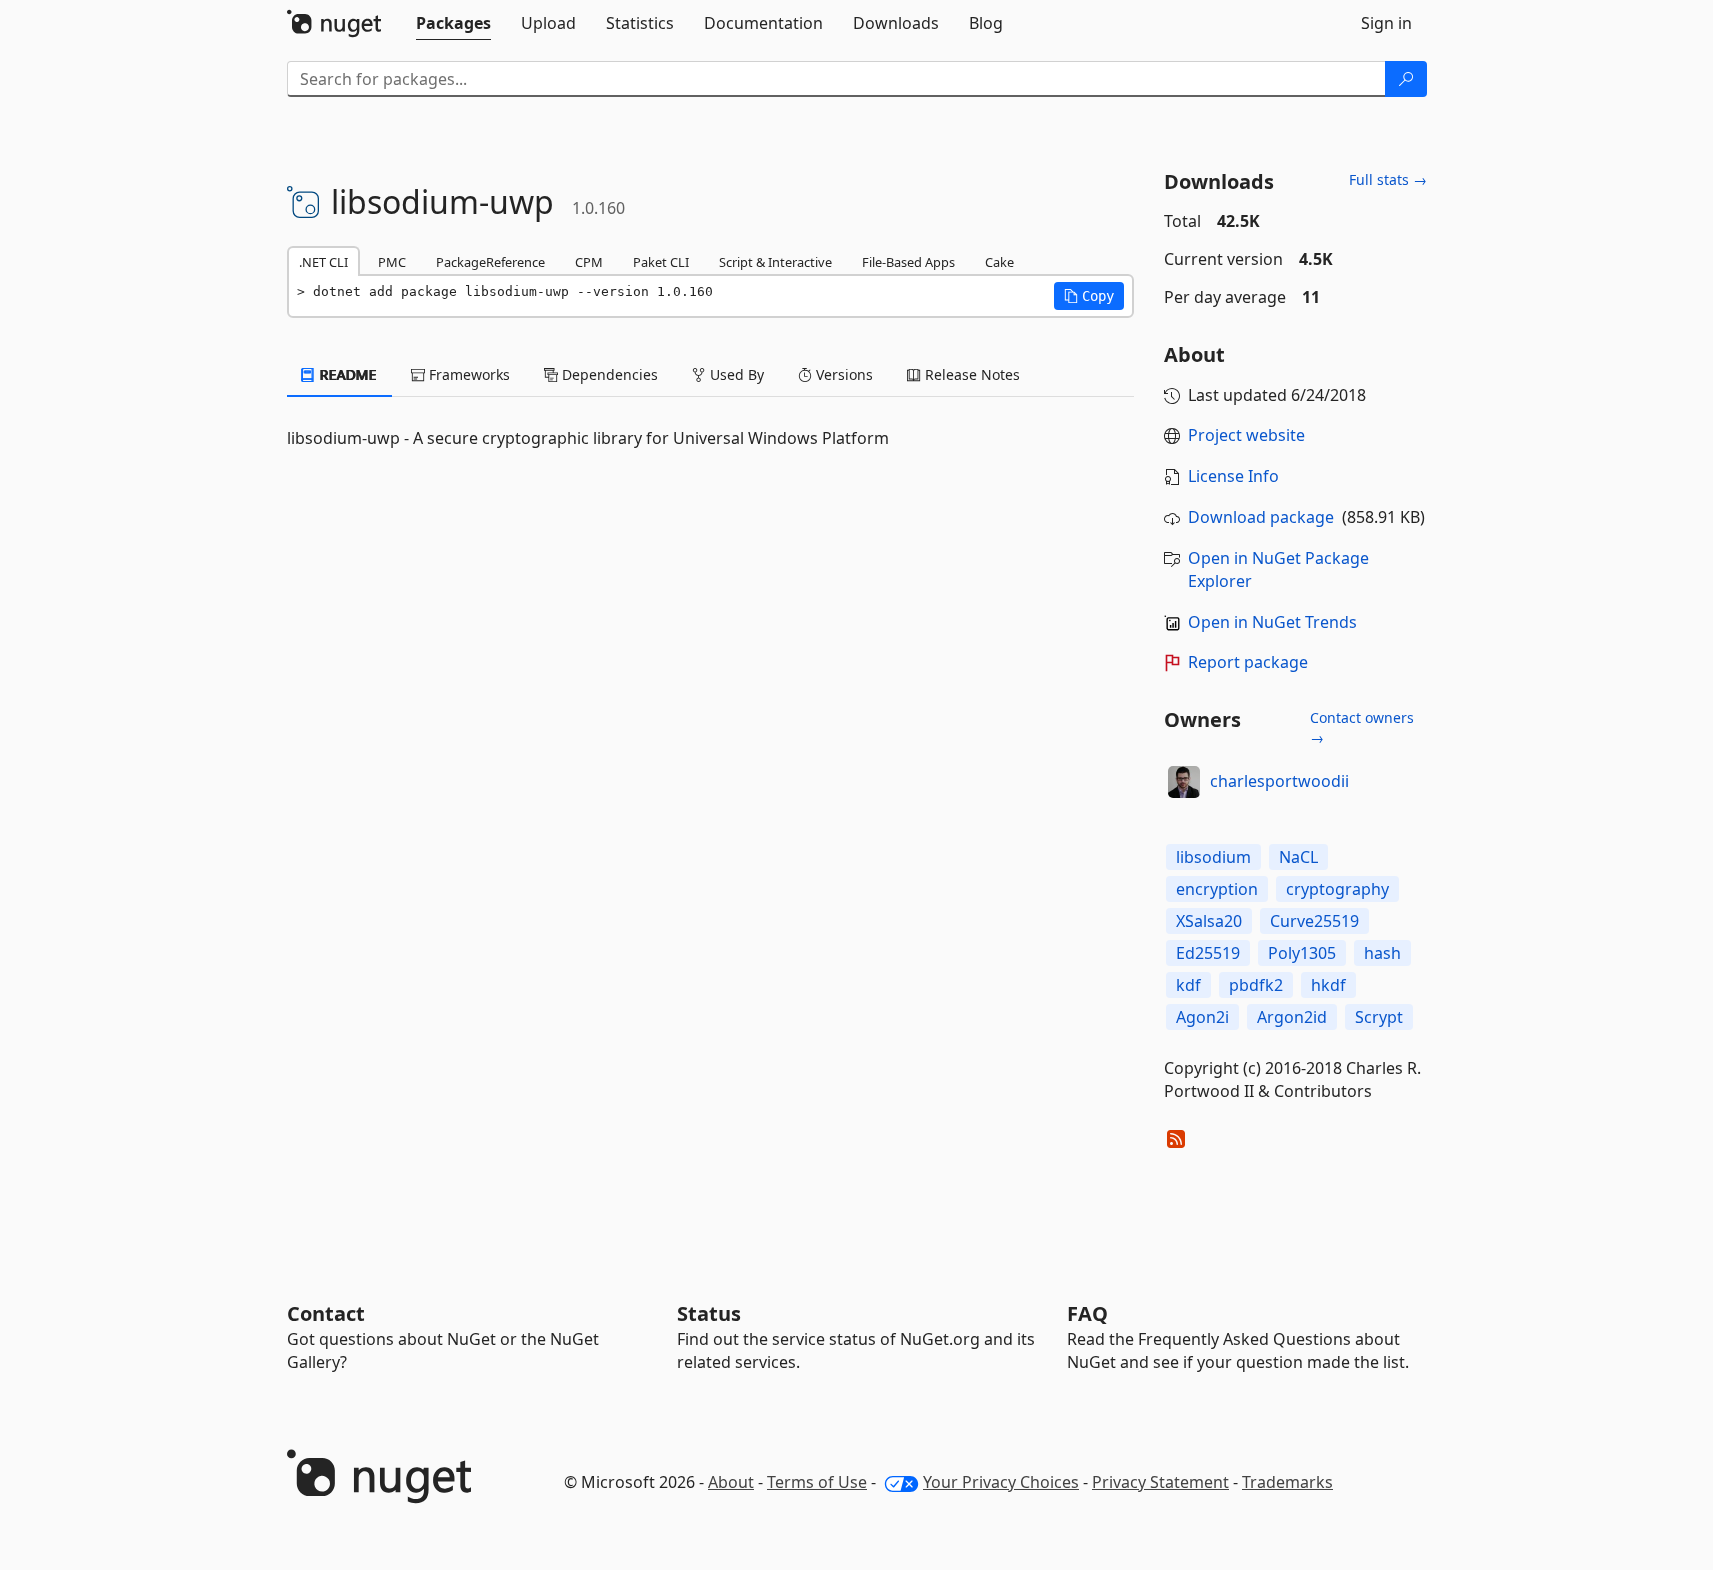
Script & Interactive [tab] (775, 262)
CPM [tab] (589, 262)
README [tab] (346, 374)
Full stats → (1388, 179)
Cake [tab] (999, 262)
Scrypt (1379, 1017)
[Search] (1406, 79)
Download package (1261, 517)
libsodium (1213, 857)
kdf (1188, 985)
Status (709, 1313)
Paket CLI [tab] (661, 262)
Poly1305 (1302, 953)
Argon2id (1292, 1017)
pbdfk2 (1256, 985)
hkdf (1328, 985)
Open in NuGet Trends (1272, 622)
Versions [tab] (842, 374)
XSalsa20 (1209, 921)
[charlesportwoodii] (1184, 782)
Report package (1248, 662)
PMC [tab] (392, 262)
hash (1382, 953)
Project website (1246, 435)
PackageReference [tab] (490, 262)
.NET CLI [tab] (323, 262)
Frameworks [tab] (467, 374)
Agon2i (1202, 1017)
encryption (1217, 889)
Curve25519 (1314, 921)
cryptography (1337, 889)
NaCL (1298, 857)
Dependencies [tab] (608, 374)
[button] (1089, 296)
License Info (1233, 476)
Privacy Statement (1160, 1482)
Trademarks (1287, 1482)
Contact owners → (1362, 727)
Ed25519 (1208, 953)
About (731, 1482)
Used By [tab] (735, 374)
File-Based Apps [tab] (908, 262)
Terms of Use (817, 1482)
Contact (326, 1313)
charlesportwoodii (1279, 781)
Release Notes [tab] (970, 374)
